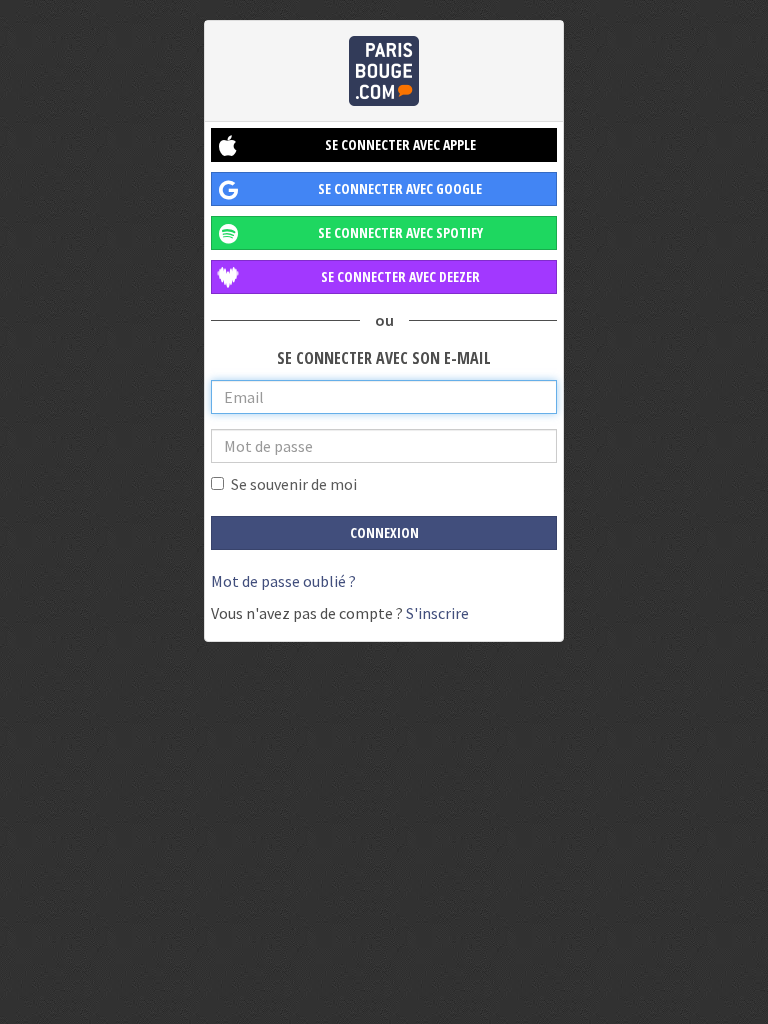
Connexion (384, 532)
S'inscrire (437, 613)
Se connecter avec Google (400, 188)
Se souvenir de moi (294, 484)
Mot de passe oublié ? (283, 581)
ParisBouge (384, 71)
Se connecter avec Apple (400, 144)
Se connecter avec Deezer (400, 276)
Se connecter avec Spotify (400, 232)
